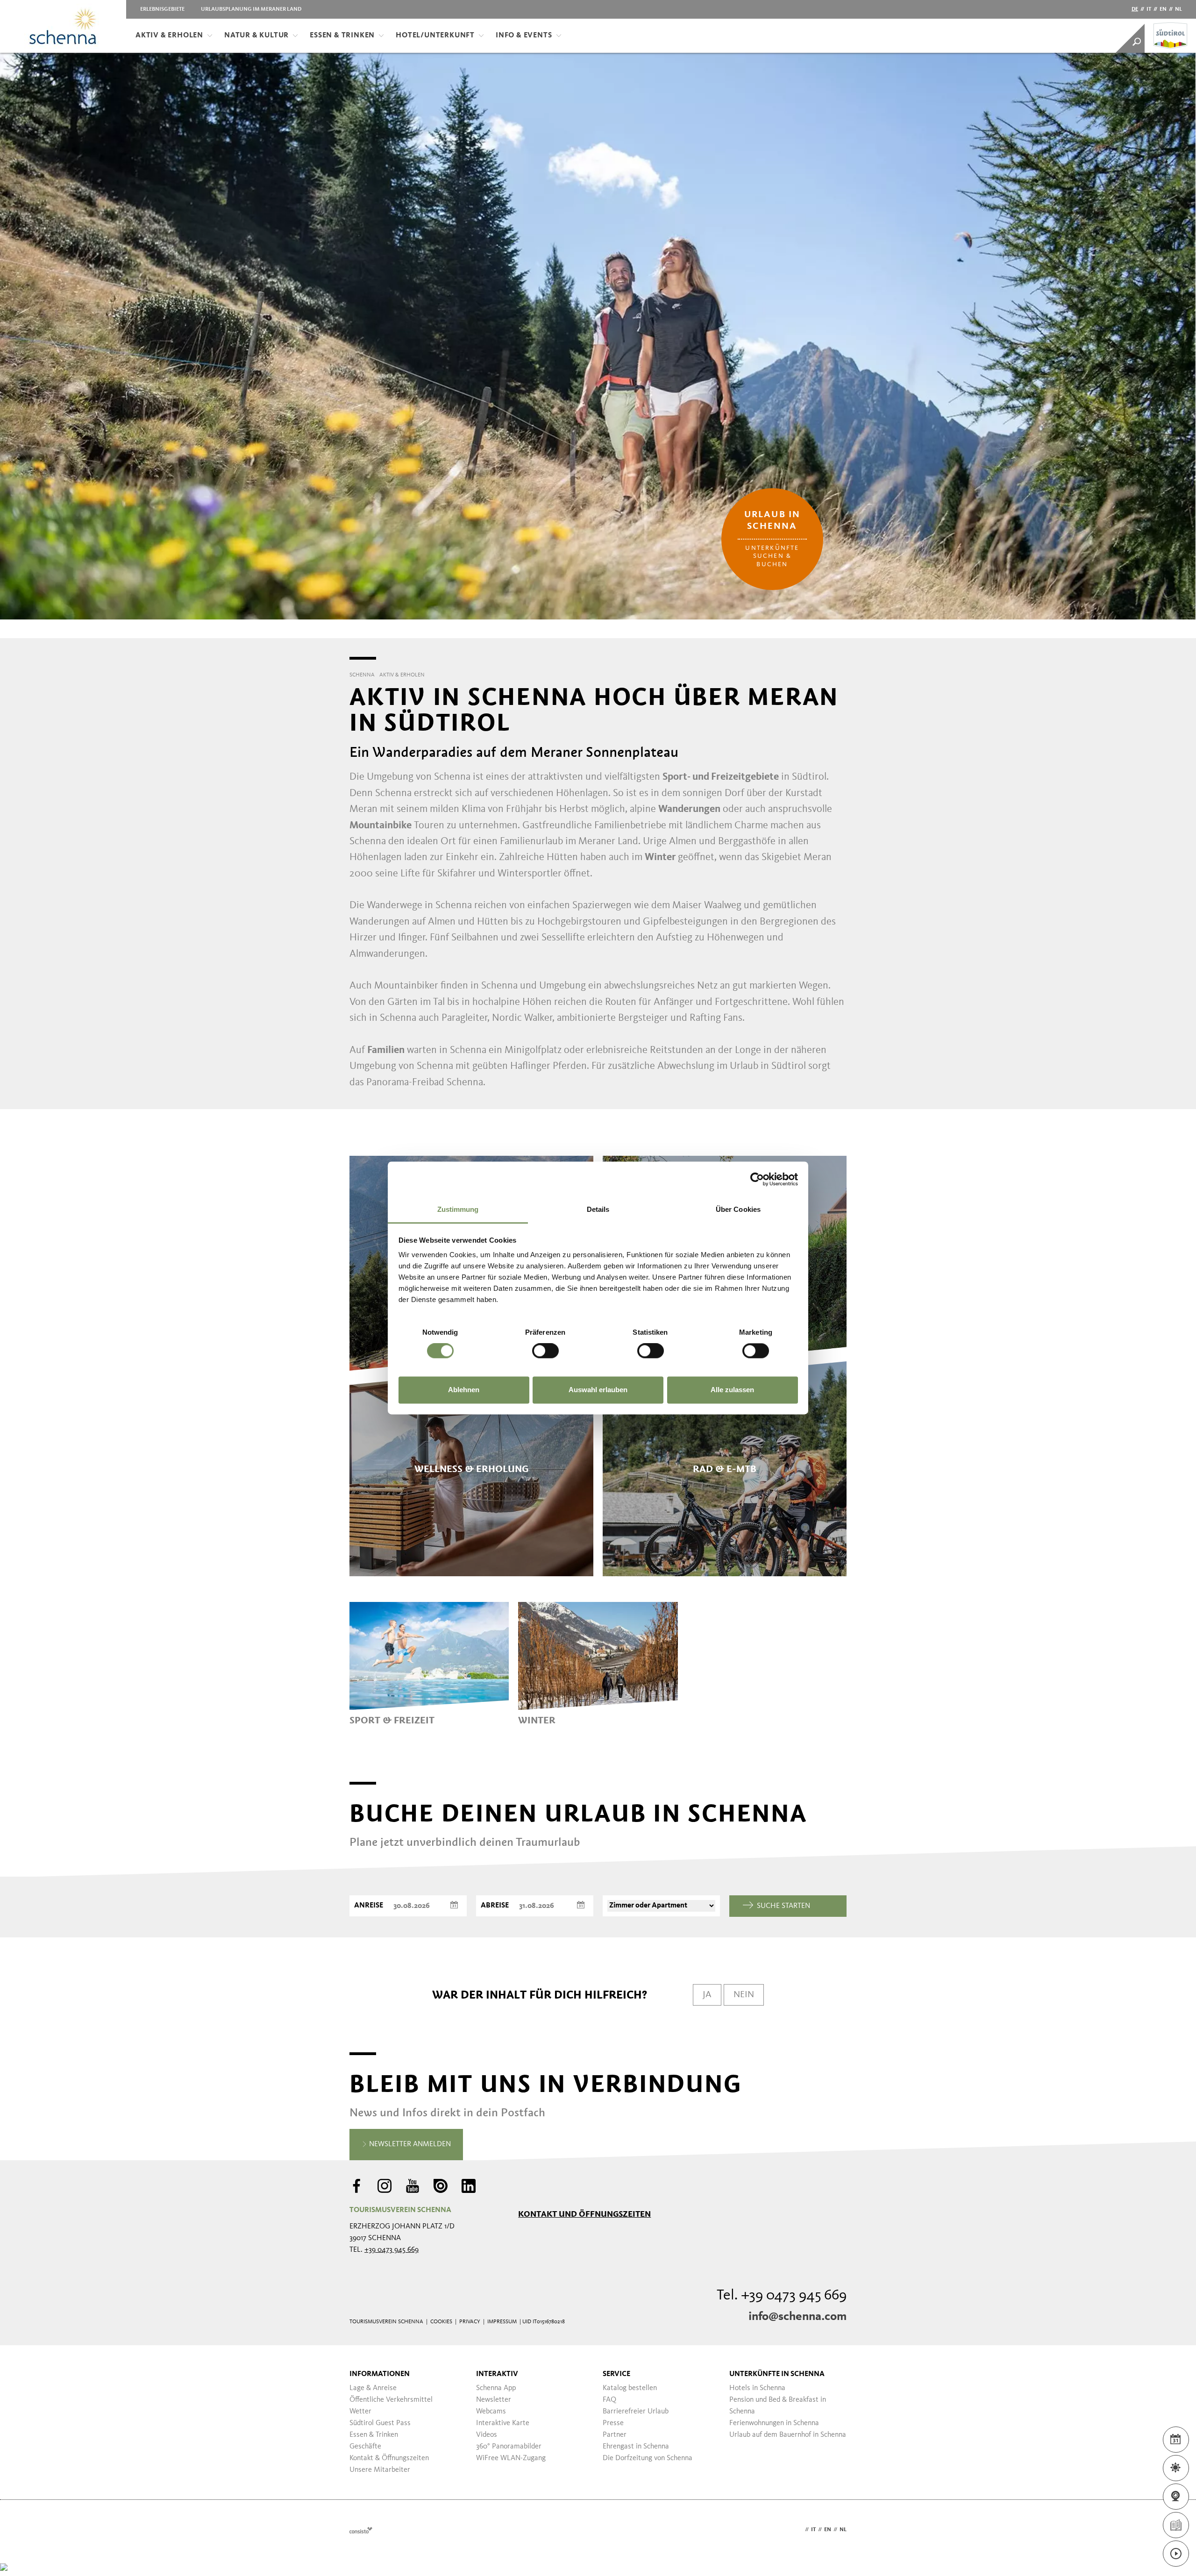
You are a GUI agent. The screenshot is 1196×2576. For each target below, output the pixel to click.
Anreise (369, 1906)
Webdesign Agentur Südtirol (361, 2530)
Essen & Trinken (342, 36)
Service (616, 2374)
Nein (744, 1995)
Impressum (502, 2322)
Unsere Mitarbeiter (380, 2470)
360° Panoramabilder (509, 2447)
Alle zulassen (732, 1390)
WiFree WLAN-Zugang (511, 2458)
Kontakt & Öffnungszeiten (389, 2458)
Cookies (441, 2322)
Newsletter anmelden (409, 2144)
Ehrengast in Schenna (636, 2447)
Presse (613, 2423)
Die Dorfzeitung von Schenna (648, 2458)
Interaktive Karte (503, 2423)
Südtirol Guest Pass (380, 2423)
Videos (487, 2435)
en (1163, 9)
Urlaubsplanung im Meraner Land (251, 9)
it (1149, 9)
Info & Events (524, 36)
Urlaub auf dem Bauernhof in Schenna (788, 2435)
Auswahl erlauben (598, 1390)
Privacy (470, 2322)
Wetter (360, 2412)
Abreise (495, 1906)
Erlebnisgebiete (162, 9)
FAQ (609, 2400)
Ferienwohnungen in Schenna (774, 2423)
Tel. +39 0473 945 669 (782, 2296)
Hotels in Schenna (757, 2388)
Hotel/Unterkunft (435, 36)
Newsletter (494, 2400)
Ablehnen (464, 1390)
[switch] (545, 1351)
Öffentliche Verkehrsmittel (391, 2400)
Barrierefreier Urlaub (636, 2412)
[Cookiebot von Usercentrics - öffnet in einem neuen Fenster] (757, 1179)
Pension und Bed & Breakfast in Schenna (778, 2406)
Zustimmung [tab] (458, 1209)
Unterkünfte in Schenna (777, 2374)
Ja (707, 1995)
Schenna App (496, 2388)
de (1135, 9)
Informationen (380, 2374)
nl (1178, 9)
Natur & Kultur (256, 36)
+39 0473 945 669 (392, 2250)
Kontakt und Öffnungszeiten (584, 2214)
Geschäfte (365, 2447)
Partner (615, 2435)
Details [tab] (598, 1209)
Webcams (491, 2412)
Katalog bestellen (630, 2388)
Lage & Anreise (373, 2388)
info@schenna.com (797, 2317)
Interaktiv (497, 2374)
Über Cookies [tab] (738, 1209)
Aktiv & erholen (169, 36)
